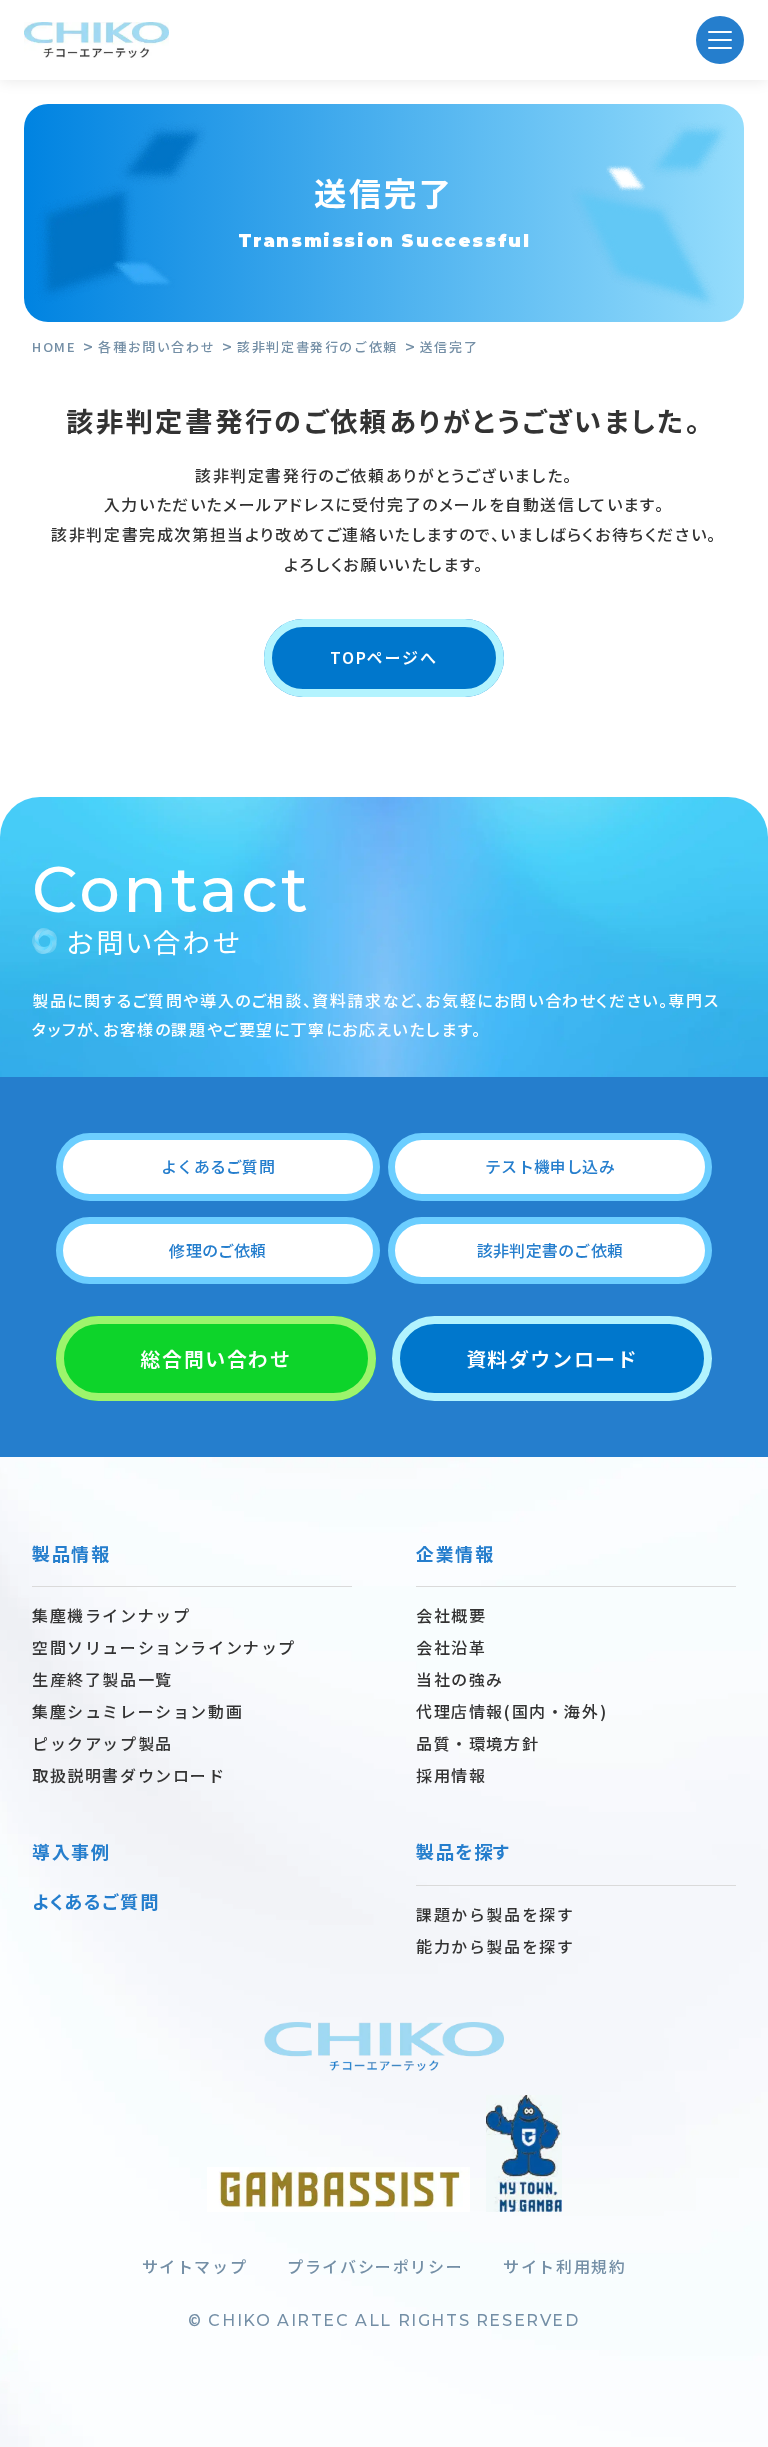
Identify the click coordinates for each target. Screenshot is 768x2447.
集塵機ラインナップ (111, 1615)
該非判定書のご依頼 (550, 1250)
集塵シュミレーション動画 (137, 1711)
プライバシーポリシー (375, 2266)
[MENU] (720, 40)
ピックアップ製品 (102, 1743)
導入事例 (71, 1851)
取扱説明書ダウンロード (129, 1775)
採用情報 (451, 1775)
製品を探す (463, 1851)
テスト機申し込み (550, 1166)
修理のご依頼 (217, 1250)
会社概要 (451, 1615)
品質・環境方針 (477, 1743)
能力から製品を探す (495, 1946)
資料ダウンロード (552, 1358)
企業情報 (455, 1553)
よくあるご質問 (218, 1166)
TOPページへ (383, 657)
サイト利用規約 (564, 2266)
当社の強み (460, 1679)
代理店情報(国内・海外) (511, 1711)
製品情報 (71, 1553)
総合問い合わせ (215, 1358)
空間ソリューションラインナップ (164, 1647)
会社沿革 (451, 1647)
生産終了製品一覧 (102, 1679)
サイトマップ (195, 2266)
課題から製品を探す (495, 1914)
